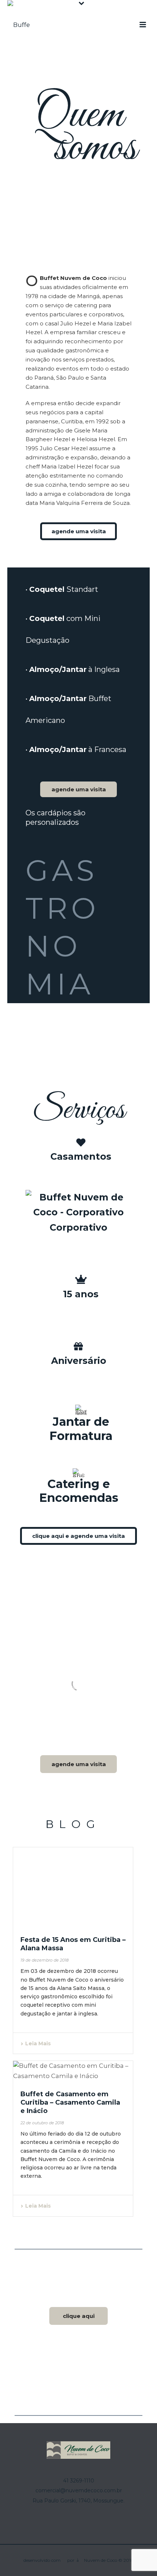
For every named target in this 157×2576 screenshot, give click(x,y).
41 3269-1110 (79, 2481)
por (72, 2560)
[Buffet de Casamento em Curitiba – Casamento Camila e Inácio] (73, 2071)
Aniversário (79, 1361)
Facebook (75, 2368)
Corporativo (78, 1227)
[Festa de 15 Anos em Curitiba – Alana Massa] (73, 1887)
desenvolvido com (43, 2560)
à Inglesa (74, 669)
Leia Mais (38, 2043)
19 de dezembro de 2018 (45, 1960)
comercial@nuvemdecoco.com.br (79, 2490)
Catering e (79, 1484)
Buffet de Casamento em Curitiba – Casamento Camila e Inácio (70, 2102)
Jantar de (81, 1422)
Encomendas (79, 1498)
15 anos (81, 1294)
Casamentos (81, 1156)
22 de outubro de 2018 (42, 2123)
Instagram (79, 2379)
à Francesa (78, 749)
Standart (64, 589)
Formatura (81, 1436)
